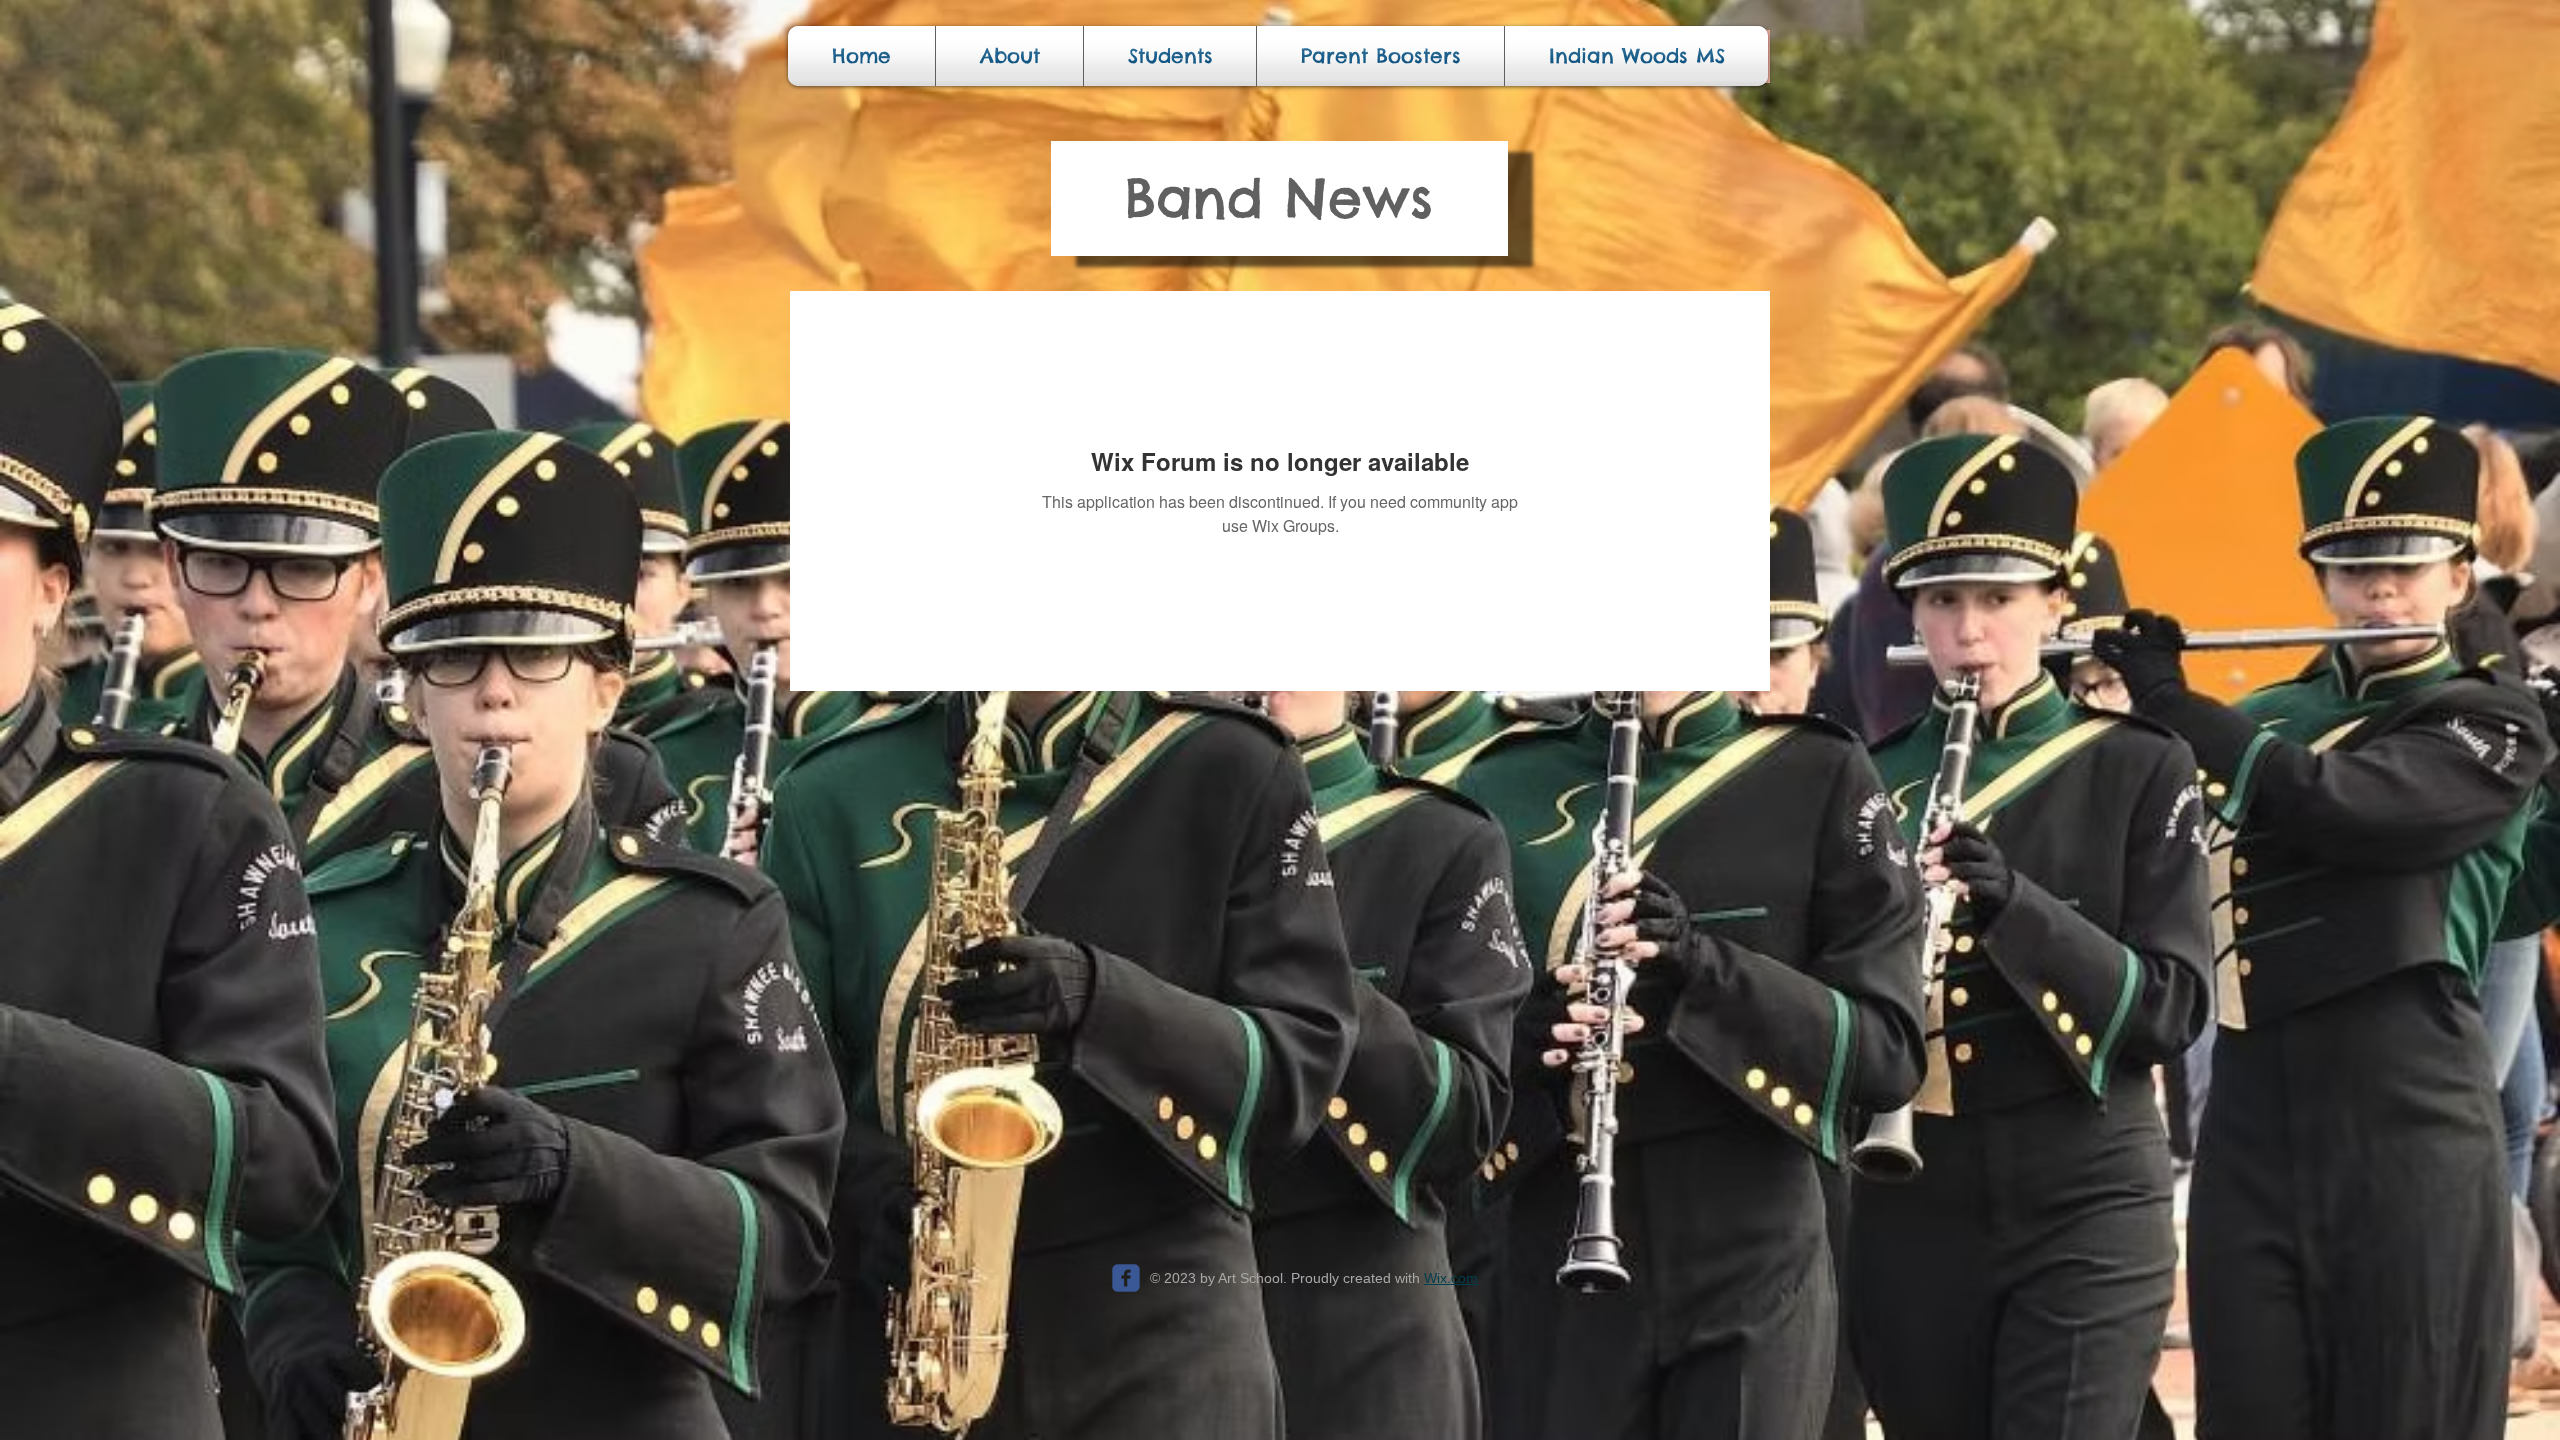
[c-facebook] (1126, 1278)
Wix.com (1451, 1278)
